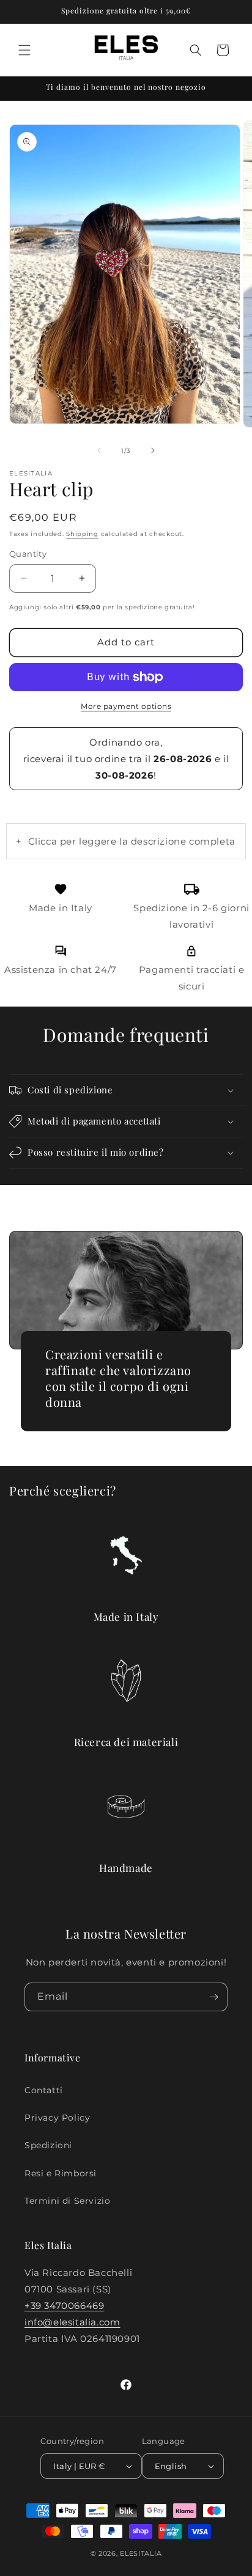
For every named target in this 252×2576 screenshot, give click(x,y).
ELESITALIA (141, 2553)
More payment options (126, 706)
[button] (24, 50)
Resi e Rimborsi (61, 2173)
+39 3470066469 (64, 2306)
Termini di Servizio (67, 2201)
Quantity (28, 554)
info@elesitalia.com (72, 2322)
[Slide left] (99, 450)
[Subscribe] (213, 1997)
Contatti (44, 2090)
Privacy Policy (57, 2118)
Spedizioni (48, 2145)
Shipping (82, 534)
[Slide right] (153, 450)
